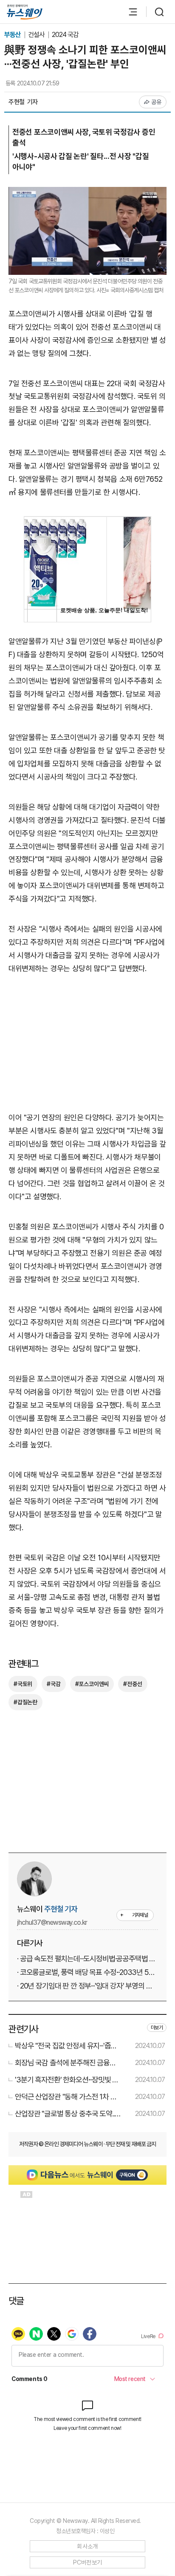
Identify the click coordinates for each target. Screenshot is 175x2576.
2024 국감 (65, 35)
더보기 (157, 2028)
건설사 (37, 35)
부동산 (13, 35)
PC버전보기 (88, 2562)
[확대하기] (87, 193)
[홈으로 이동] (25, 12)
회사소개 (87, 2546)
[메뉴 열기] (129, 12)
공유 (157, 102)
